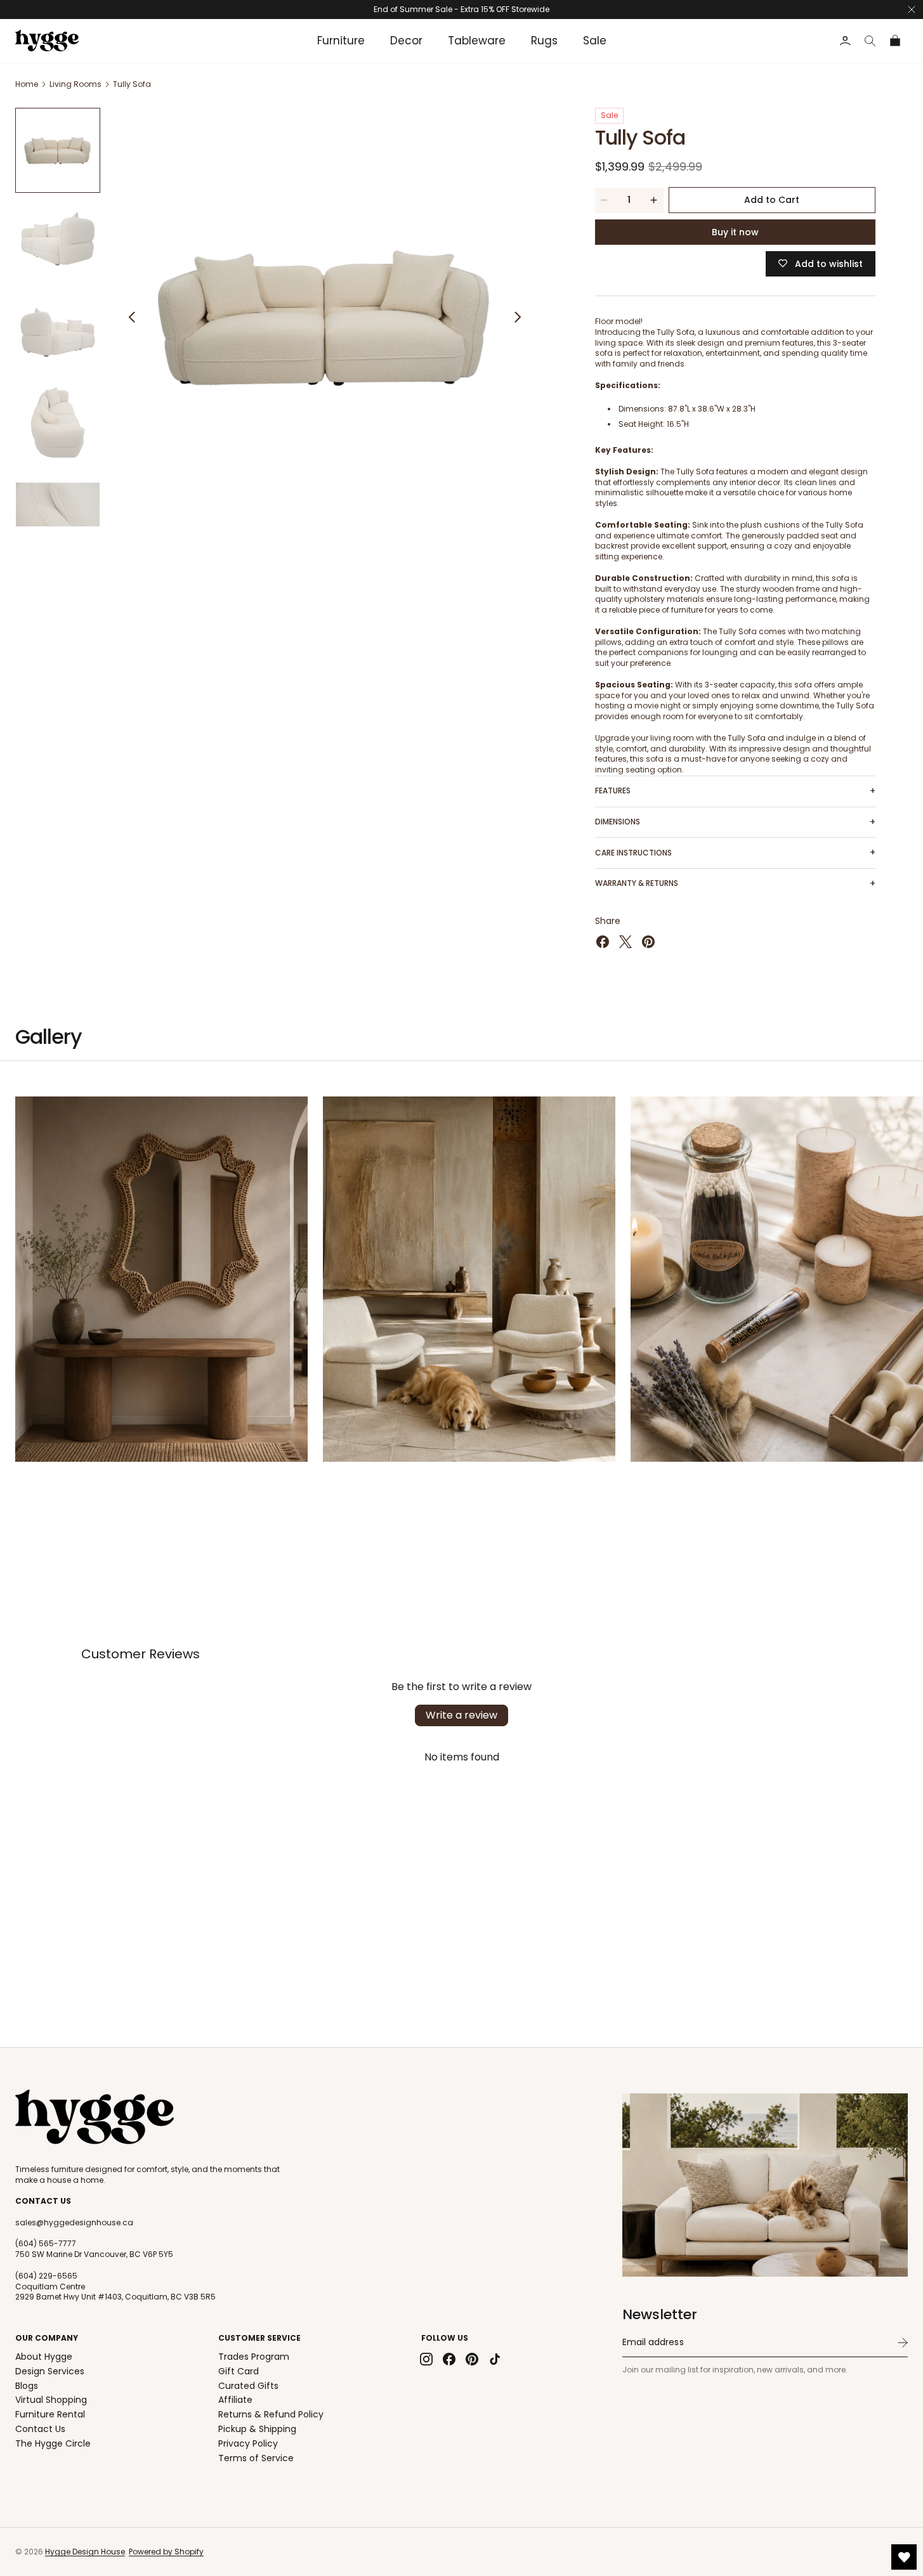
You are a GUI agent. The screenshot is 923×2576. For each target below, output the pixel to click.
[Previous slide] (132, 317)
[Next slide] (518, 317)
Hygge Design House (85, 2552)
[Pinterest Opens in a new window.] (648, 942)
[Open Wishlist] (904, 2557)
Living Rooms (75, 84)
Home (27, 84)
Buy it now (735, 232)
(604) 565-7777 (46, 2244)
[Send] (903, 2343)
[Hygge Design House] (95, 2117)
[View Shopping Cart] (896, 41)
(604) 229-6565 (46, 2276)
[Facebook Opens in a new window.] (603, 942)
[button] (870, 41)
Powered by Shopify (166, 2552)
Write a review (461, 1715)
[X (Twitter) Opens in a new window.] (625, 942)
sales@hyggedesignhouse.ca (74, 2223)
